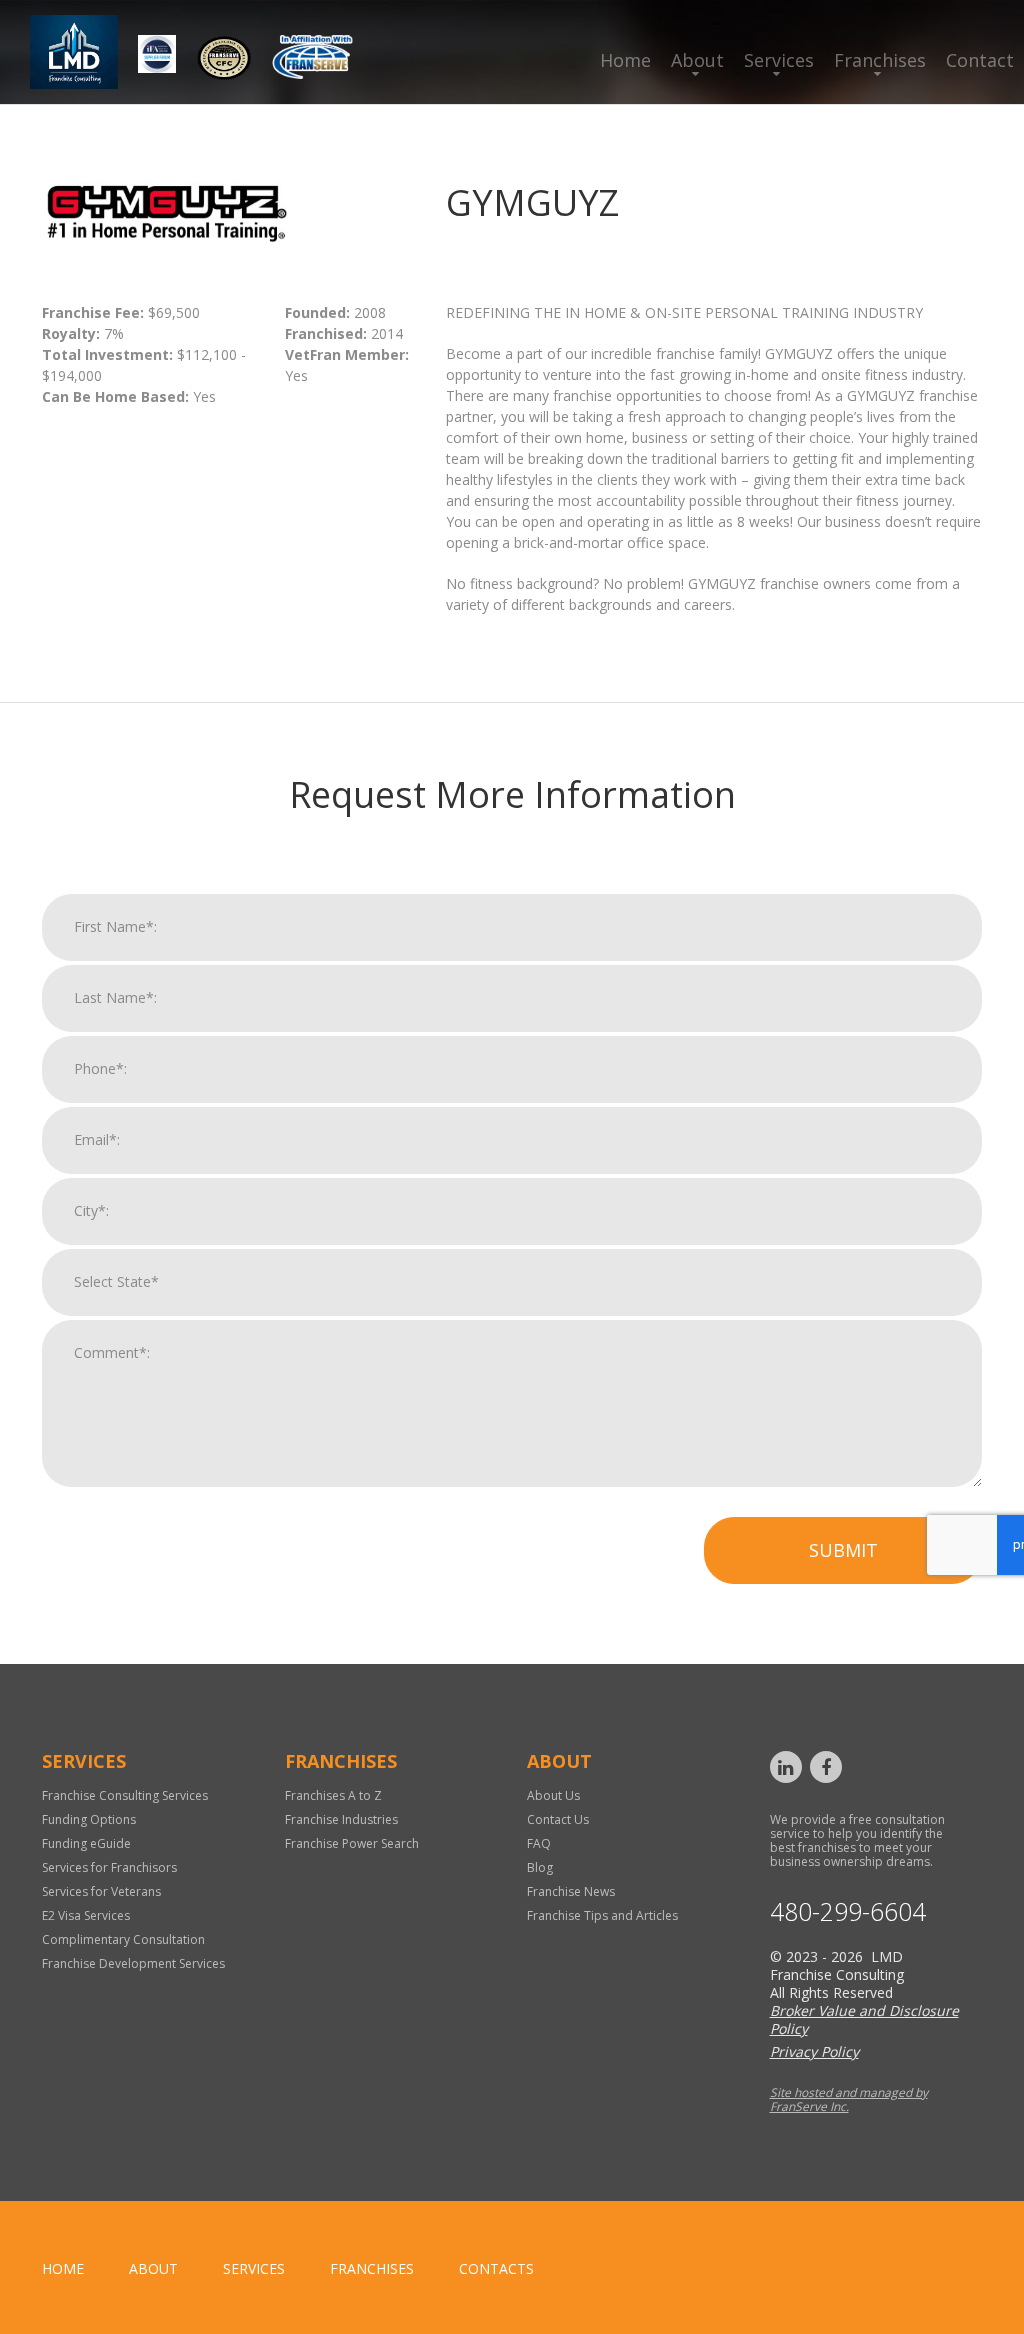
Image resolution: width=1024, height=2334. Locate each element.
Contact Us (558, 1819)
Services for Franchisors (109, 1867)
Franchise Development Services (133, 1963)
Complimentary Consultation (123, 1939)
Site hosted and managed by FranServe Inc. (849, 2099)
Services (779, 60)
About (697, 60)
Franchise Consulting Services (125, 1795)
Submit (843, 1550)
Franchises (880, 60)
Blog (540, 1867)
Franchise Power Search (352, 1843)
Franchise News (571, 1891)
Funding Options (89, 1819)
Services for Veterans (101, 1891)
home (63, 2268)
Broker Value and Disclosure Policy (864, 2019)
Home (625, 60)
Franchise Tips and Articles (602, 1915)
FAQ (539, 1843)
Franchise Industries (341, 1819)
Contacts (496, 2268)
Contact (980, 60)
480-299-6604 (848, 1911)
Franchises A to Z (333, 1795)
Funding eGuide (86, 1843)
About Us (553, 1795)
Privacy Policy (814, 2051)
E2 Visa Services (86, 1915)
